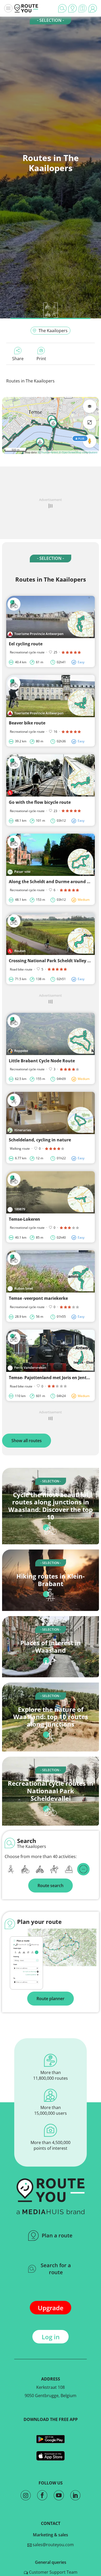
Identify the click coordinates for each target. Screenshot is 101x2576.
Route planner (51, 1999)
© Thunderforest (48, 452)
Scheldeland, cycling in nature (40, 1140)
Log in (51, 2337)
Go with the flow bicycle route (40, 802)
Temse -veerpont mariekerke (38, 1298)
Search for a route (56, 2269)
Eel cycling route (26, 644)
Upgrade (51, 2308)
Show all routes (27, 1441)
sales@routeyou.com (53, 2545)
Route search (51, 1886)
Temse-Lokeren (24, 1219)
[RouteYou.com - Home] (26, 8)
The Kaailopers (53, 331)
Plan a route (57, 2235)
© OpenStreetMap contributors (78, 452)
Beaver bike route (27, 723)
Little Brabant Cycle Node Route (42, 1061)
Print (41, 359)
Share (18, 359)
